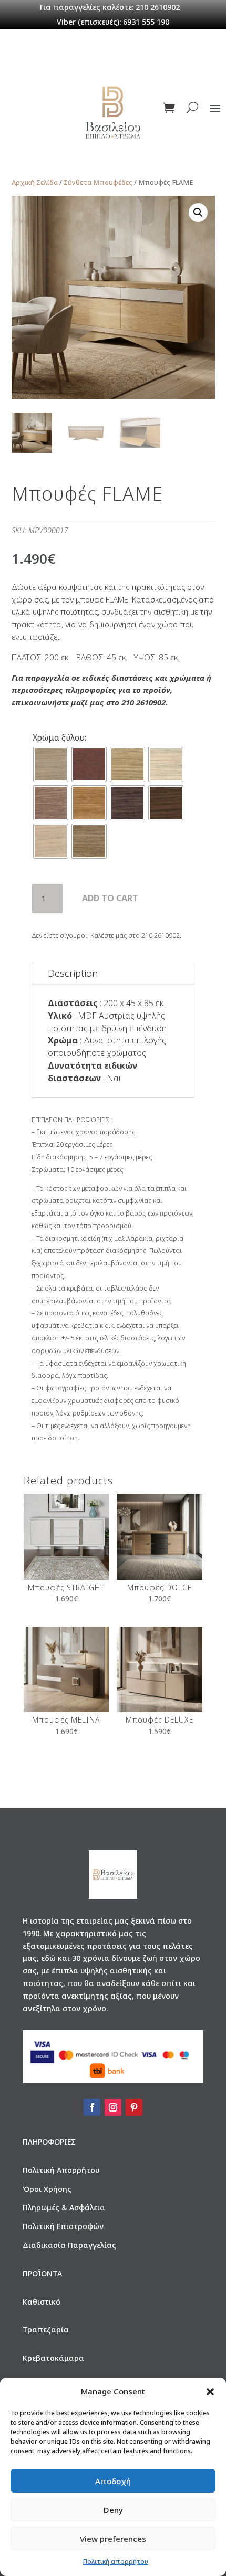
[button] (210, 2392)
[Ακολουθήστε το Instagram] (113, 2107)
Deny (113, 2510)
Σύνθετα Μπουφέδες (98, 182)
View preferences (113, 2539)
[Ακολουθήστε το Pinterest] (134, 2107)
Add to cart (110, 898)
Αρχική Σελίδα (35, 182)
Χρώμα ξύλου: (59, 737)
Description (73, 973)
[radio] (51, 764)
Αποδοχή (113, 2481)
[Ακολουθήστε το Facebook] (92, 2107)
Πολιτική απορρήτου (116, 2562)
